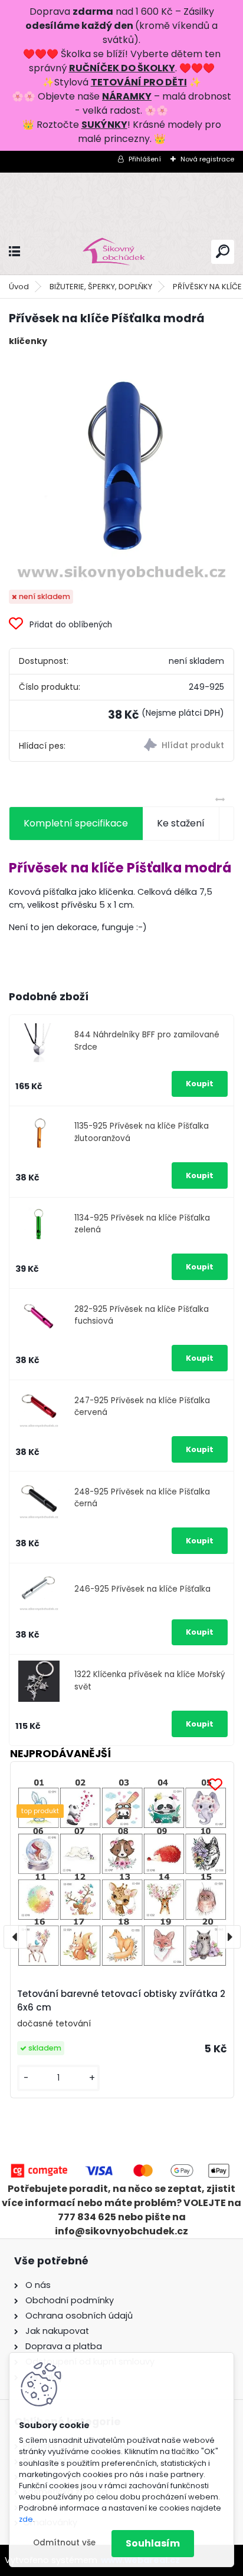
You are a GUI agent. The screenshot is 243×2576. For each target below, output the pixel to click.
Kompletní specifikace (76, 823)
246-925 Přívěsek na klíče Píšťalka (142, 1589)
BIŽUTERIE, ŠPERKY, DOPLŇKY (101, 287)
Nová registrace (207, 159)
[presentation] (15, 1937)
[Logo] (121, 252)
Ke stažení (181, 823)
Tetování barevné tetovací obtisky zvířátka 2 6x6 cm (121, 2000)
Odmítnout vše (64, 2543)
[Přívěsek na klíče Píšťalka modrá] (121, 469)
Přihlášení (145, 159)
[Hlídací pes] (178, 746)
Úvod (19, 287)
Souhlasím (153, 2543)
